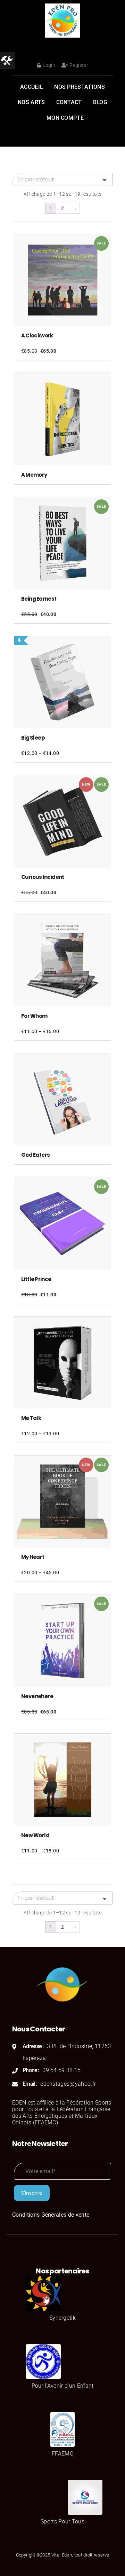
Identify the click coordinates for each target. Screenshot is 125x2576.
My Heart (33, 1557)
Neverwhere (37, 1696)
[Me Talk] (62, 1363)
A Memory (34, 475)
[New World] (62, 1780)
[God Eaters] (62, 1099)
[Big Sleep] (62, 682)
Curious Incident (43, 877)
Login (49, 65)
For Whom (34, 1016)
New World (35, 1835)
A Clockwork (37, 335)
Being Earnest (39, 599)
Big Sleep (33, 738)
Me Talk (31, 1418)
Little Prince (36, 1279)
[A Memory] (62, 419)
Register (79, 65)
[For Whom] (62, 960)
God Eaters (35, 1155)
